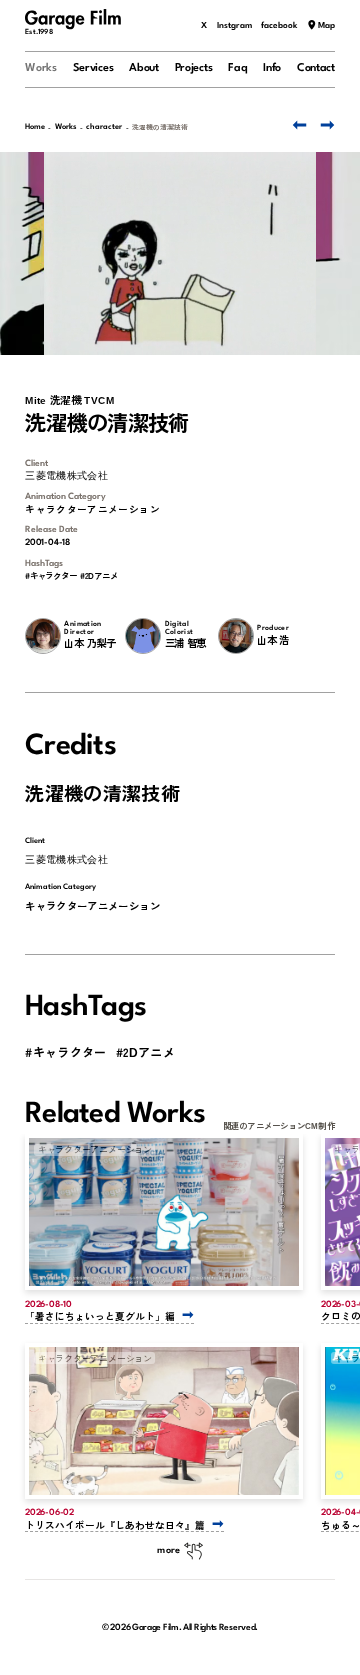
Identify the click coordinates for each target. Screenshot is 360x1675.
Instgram (234, 26)
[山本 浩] (236, 636)
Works (41, 68)
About (144, 68)
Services (93, 68)
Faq (237, 68)
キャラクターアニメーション (92, 509)
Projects (194, 68)
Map (326, 26)
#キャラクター (50, 575)
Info (272, 68)
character (104, 127)
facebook (279, 26)
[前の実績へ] (298, 125)
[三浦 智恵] (143, 636)
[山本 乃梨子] (43, 636)
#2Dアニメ (99, 575)
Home (35, 127)
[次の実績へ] (326, 125)
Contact (316, 68)
